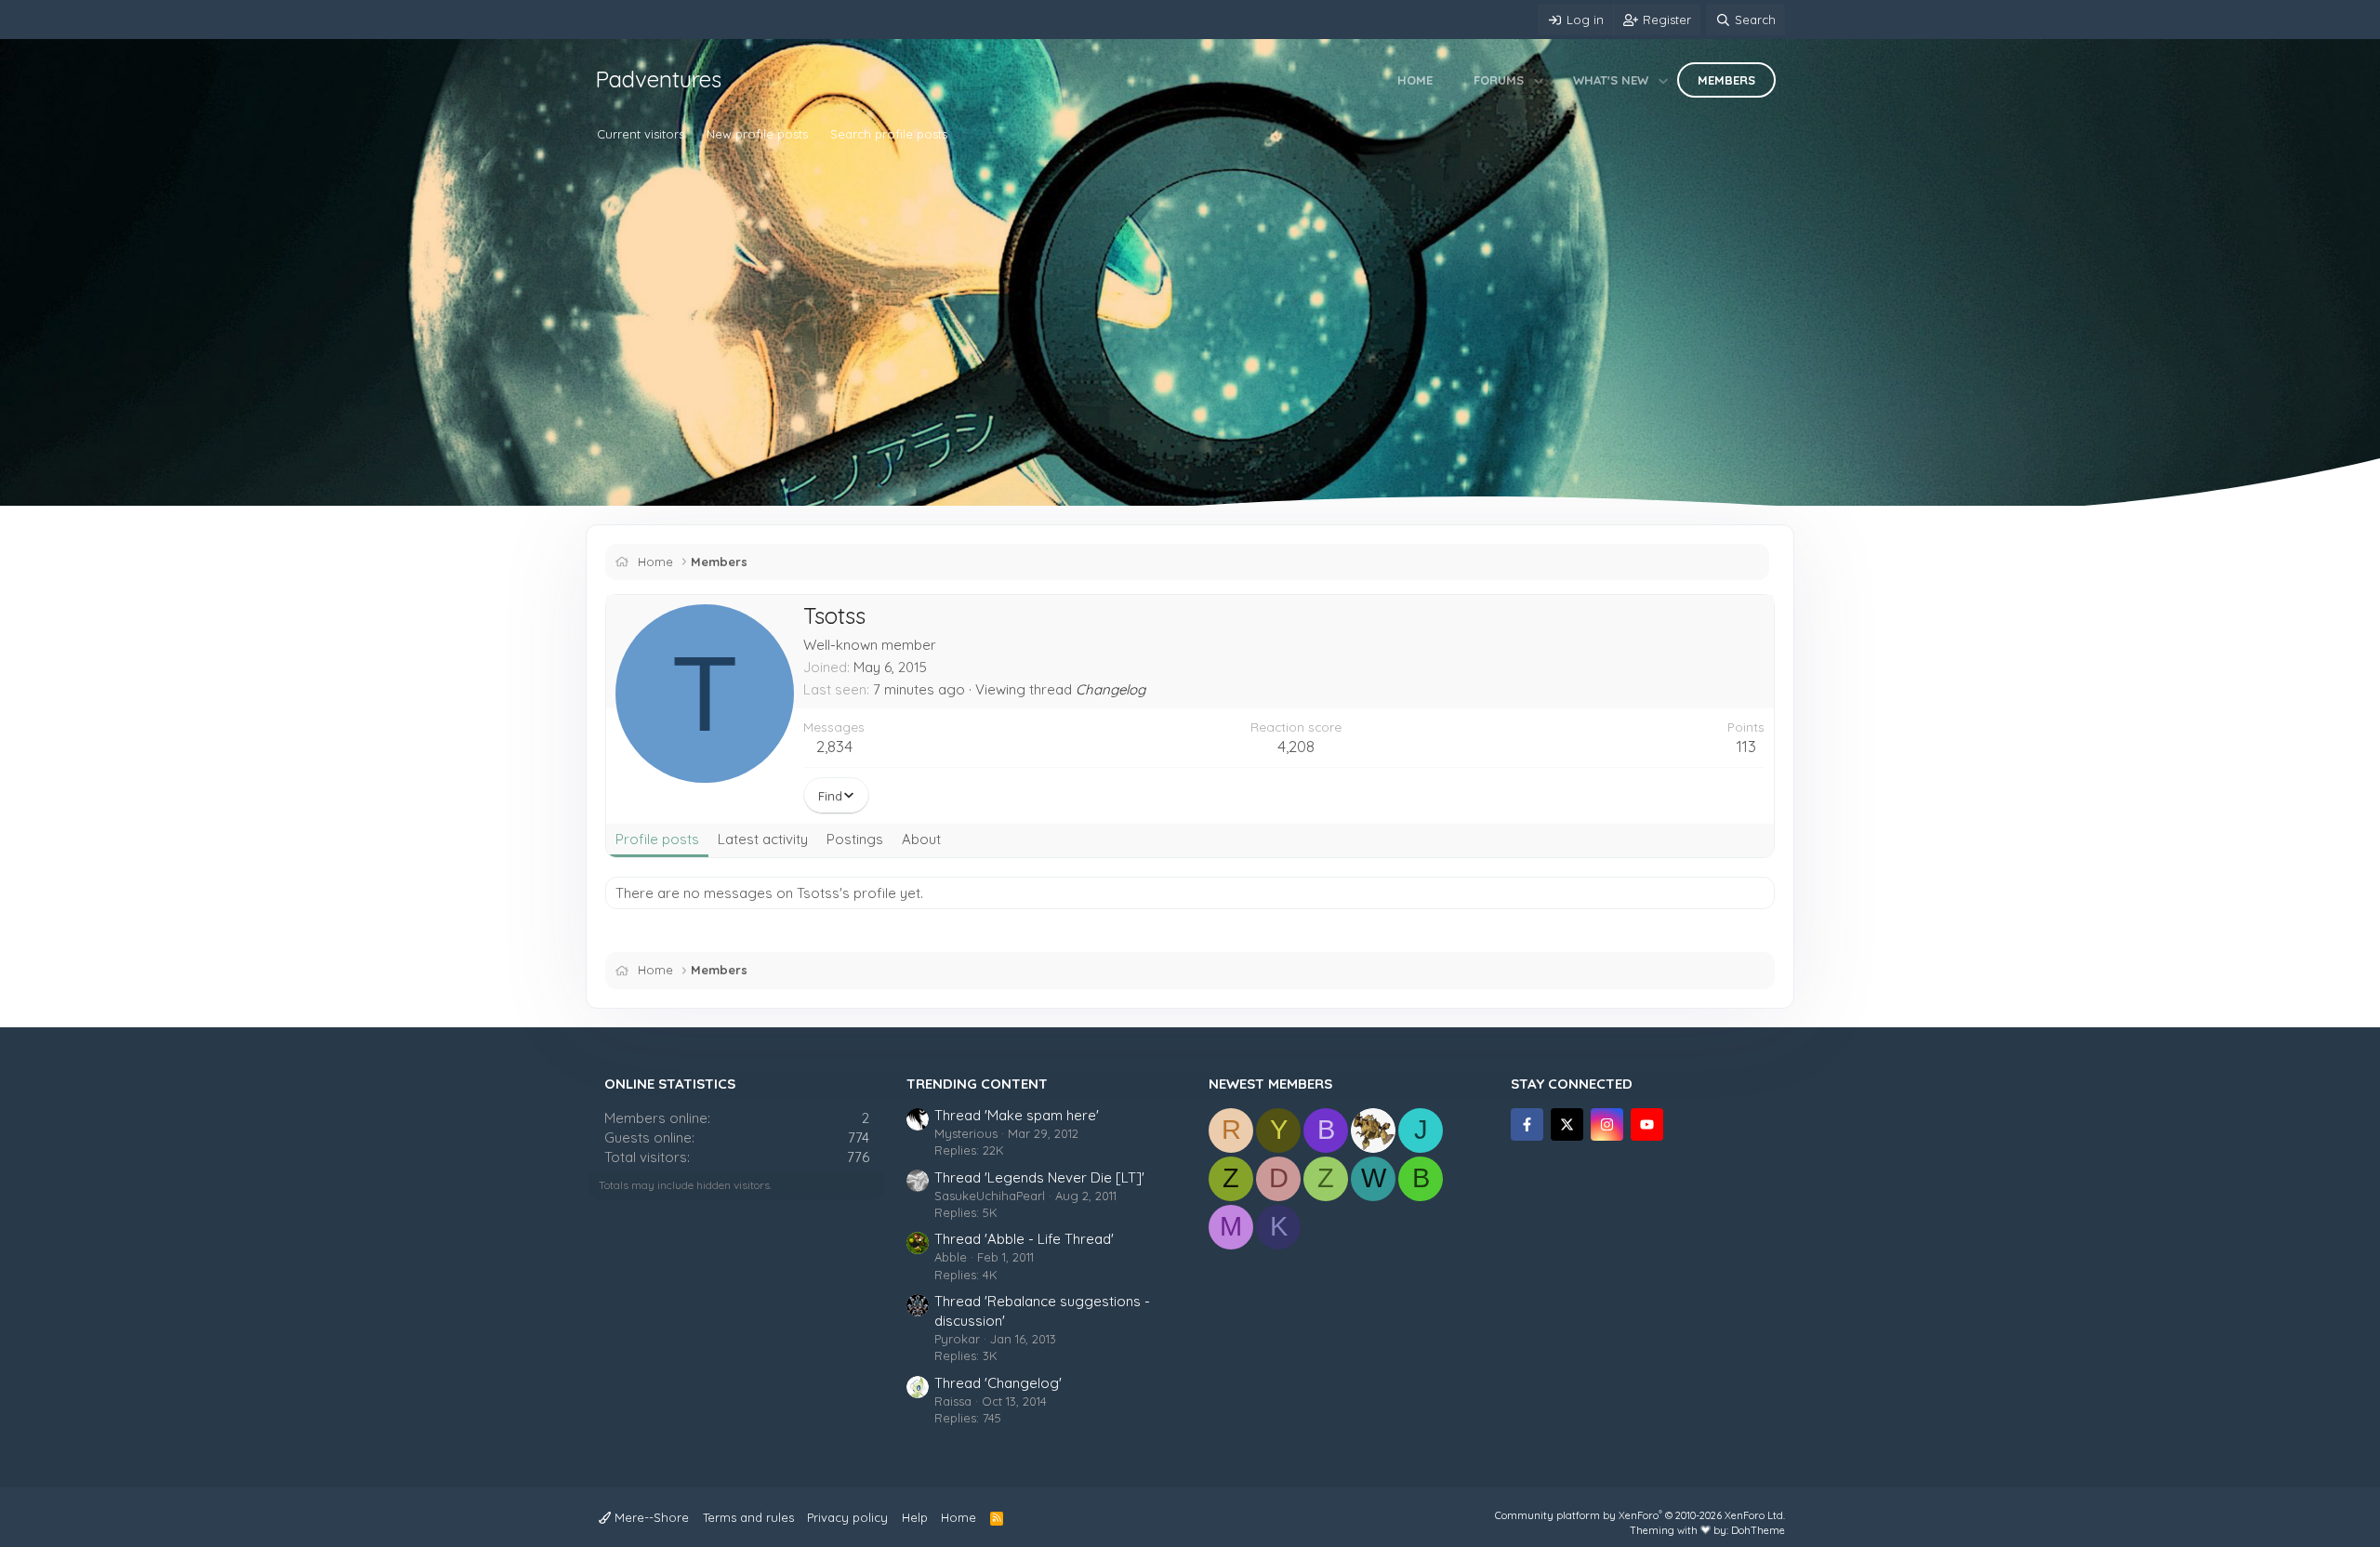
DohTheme (1758, 1530)
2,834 (834, 746)
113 (1746, 746)
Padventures (658, 79)
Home (1415, 80)
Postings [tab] (855, 839)
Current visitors (641, 134)
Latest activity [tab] (763, 839)
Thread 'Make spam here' (1017, 1115)
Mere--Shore (650, 1517)
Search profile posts (889, 134)
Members (1726, 80)
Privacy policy (847, 1517)
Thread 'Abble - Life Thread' (1024, 1239)
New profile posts (757, 134)
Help (915, 1517)
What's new (1611, 80)
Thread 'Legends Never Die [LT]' (1039, 1177)
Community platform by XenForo (1640, 1515)
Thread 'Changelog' (998, 1383)
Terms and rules (748, 1517)
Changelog (1111, 689)
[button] (1539, 80)
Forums (1499, 80)
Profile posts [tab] (657, 839)
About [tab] (921, 839)
